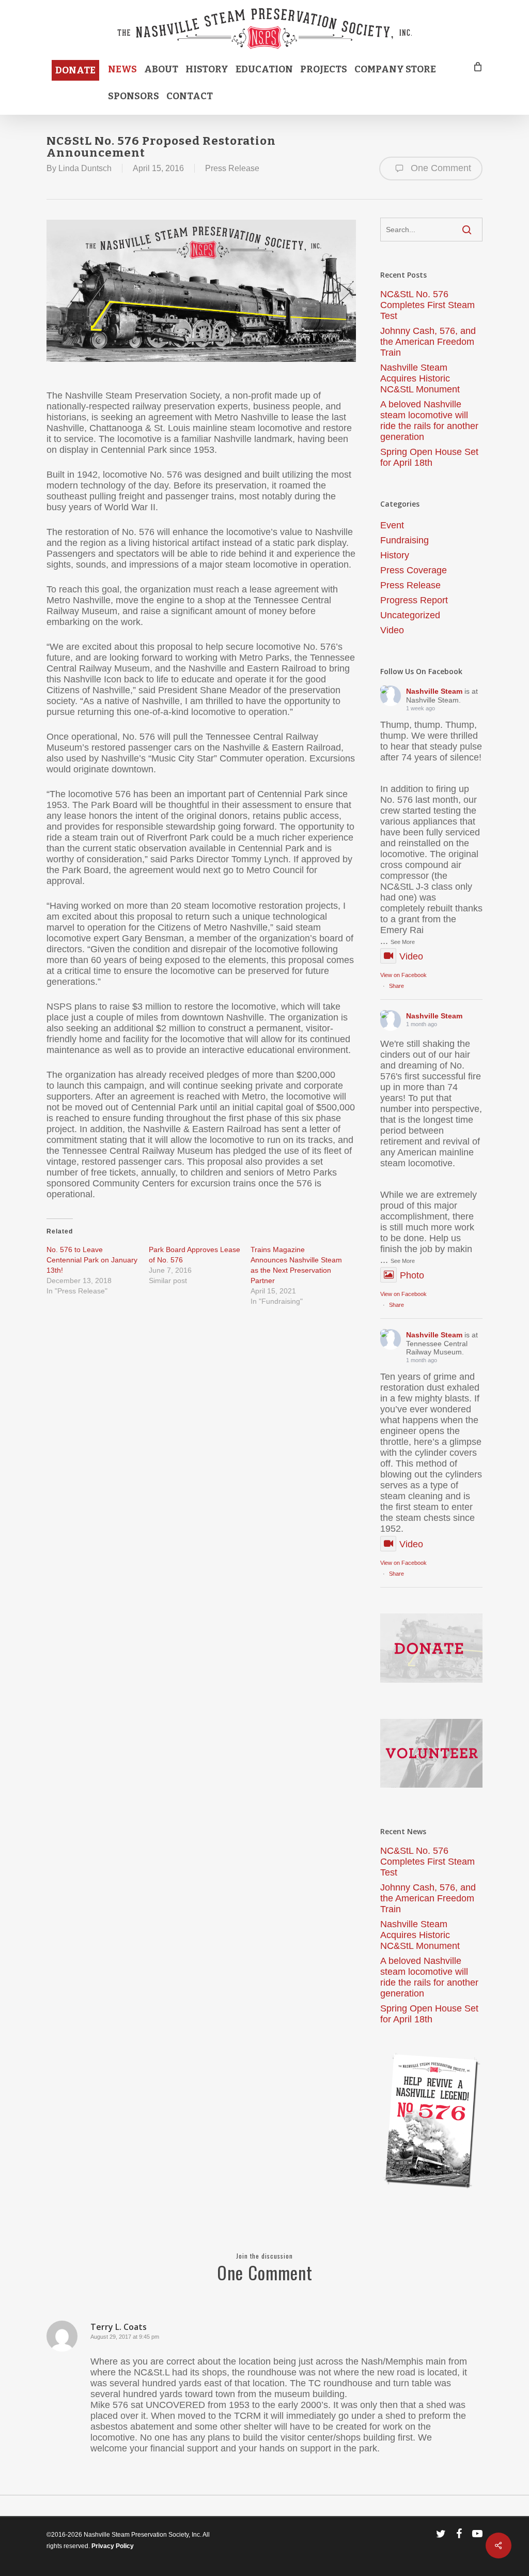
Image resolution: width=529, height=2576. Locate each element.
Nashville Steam (434, 691)
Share (396, 986)
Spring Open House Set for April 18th (429, 457)
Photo (412, 1275)
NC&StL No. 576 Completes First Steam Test (427, 305)
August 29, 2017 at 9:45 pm (125, 2337)
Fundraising (404, 540)
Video (392, 630)
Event (392, 525)
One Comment (440, 168)
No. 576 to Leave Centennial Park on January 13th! (92, 1260)
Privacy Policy (113, 2546)
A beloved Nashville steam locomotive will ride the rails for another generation (429, 421)
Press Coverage (414, 570)
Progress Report (414, 600)
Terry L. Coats (119, 2327)
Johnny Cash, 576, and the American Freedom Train (428, 342)
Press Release (232, 168)
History (395, 555)
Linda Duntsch (85, 168)
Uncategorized (410, 615)
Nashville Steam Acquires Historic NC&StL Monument (420, 378)
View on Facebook (403, 975)
